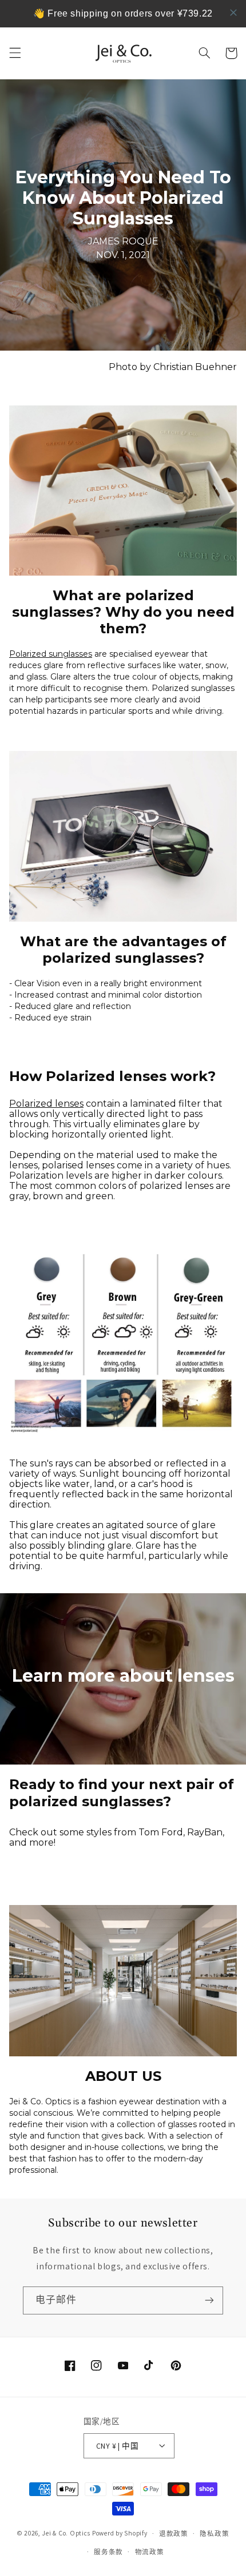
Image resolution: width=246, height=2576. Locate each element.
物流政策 (150, 2552)
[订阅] (209, 2300)
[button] (15, 53)
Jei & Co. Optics (66, 2533)
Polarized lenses (46, 1104)
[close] (233, 13)
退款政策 (174, 2533)
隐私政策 (214, 2533)
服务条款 (108, 2552)
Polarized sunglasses (51, 654)
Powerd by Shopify (120, 2533)
